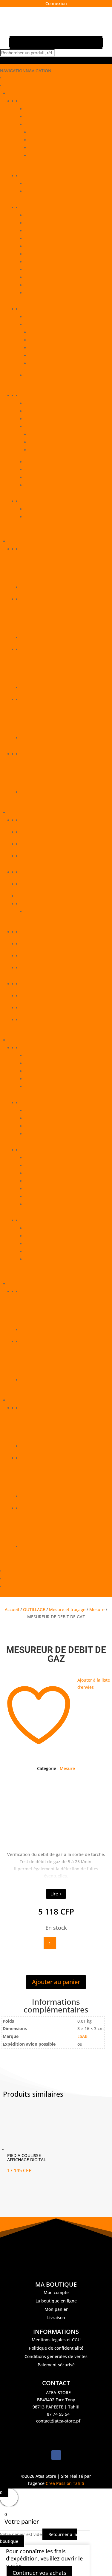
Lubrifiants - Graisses (42, 984)
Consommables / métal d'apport (53, 1048)
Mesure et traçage (39, 176)
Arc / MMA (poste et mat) (50, 1158)
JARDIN (15, 1400)
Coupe (32, 238)
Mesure (33, 184)
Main (30, 117)
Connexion (56, 3)
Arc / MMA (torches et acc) (51, 1228)
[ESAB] (56, 1818)
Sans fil (32, 375)
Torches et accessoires (43, 1220)
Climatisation (34, 884)
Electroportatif (39, 317)
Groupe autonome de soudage (56, 1181)
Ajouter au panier (56, 1982)
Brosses (33, 403)
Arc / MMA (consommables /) (54, 1056)
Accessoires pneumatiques (56, 332)
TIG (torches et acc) (44, 1259)
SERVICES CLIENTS (22, 1579)
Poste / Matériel (37, 1150)
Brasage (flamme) (43, 1118)
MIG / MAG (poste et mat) (50, 1189)
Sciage (32, 285)
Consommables (36, 207)
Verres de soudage (48, 155)
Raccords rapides (47, 356)
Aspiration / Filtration (46, 1165)
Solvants (29, 1020)
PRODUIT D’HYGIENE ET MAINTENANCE (47, 812)
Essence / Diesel (37, 1291)
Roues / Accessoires (41, 700)
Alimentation (38, 509)
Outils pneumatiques (50, 340)
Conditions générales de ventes (56, 2356)
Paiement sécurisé (56, 2365)
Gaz (25, 1342)
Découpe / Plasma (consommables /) (61, 1071)
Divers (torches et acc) (47, 1244)
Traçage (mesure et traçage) (53, 191)
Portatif (28, 309)
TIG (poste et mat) (43, 1204)
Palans (28, 754)
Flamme (29, 1103)
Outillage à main (37, 396)
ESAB (82, 2036)
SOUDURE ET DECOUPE (32, 1040)
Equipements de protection (48, 101)
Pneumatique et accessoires (53, 324)
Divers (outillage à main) (49, 419)
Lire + (56, 1894)
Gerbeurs (30, 549)
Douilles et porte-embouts (55, 450)
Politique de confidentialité (56, 2348)
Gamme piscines (37, 944)
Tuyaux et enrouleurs (51, 363)
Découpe (34, 1134)
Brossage (34, 215)
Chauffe (33, 1126)
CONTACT (14, 1571)
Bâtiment (30, 872)
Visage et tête (39, 124)
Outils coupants (41, 470)
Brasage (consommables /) (51, 1063)
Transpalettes (35, 649)
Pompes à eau (35, 1508)
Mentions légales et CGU (56, 2340)
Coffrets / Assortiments (48, 411)
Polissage (34, 270)
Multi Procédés (40, 1196)
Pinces (32, 485)
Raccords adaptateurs (51, 348)
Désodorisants (35, 932)
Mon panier (56, 2309)
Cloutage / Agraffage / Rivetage (56, 231)
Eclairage (34, 517)
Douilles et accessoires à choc (59, 442)
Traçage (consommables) (50, 293)
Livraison (56, 2318)
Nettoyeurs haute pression (48, 1458)
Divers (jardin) (35, 1408)
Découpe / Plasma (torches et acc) (59, 1236)
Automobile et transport (45, 856)
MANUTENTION (24, 541)
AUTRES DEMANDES (24, 1586)
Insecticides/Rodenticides (46, 968)
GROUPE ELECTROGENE (32, 1284)
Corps (31, 109)
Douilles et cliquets (44, 427)
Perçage (33, 262)
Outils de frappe (42, 477)
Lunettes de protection (52, 148)
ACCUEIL (13, 78)
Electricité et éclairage (43, 501)
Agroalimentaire (37, 844)
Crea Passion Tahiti (65, 2483)
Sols (25, 1008)
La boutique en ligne (56, 2301)
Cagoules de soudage (51, 132)
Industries (31, 956)
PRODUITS (14, 86)
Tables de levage (38, 599)
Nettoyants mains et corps (47, 996)
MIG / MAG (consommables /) (54, 1079)
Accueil (12, 1609)
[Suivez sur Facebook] (56, 2455)
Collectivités (37, 912)
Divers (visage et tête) (51, 140)
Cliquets (37, 434)
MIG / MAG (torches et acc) (52, 1251)
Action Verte (33, 832)
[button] (26, 71)
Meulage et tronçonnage (50, 254)
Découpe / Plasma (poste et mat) (57, 1173)
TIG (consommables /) (47, 1087)
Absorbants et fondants (45, 820)
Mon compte (56, 2292)
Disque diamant (41, 246)
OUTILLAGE (19, 93)
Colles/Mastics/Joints (42, 904)
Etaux (31, 462)
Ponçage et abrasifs (45, 277)
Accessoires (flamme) (46, 1110)
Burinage (34, 223)
